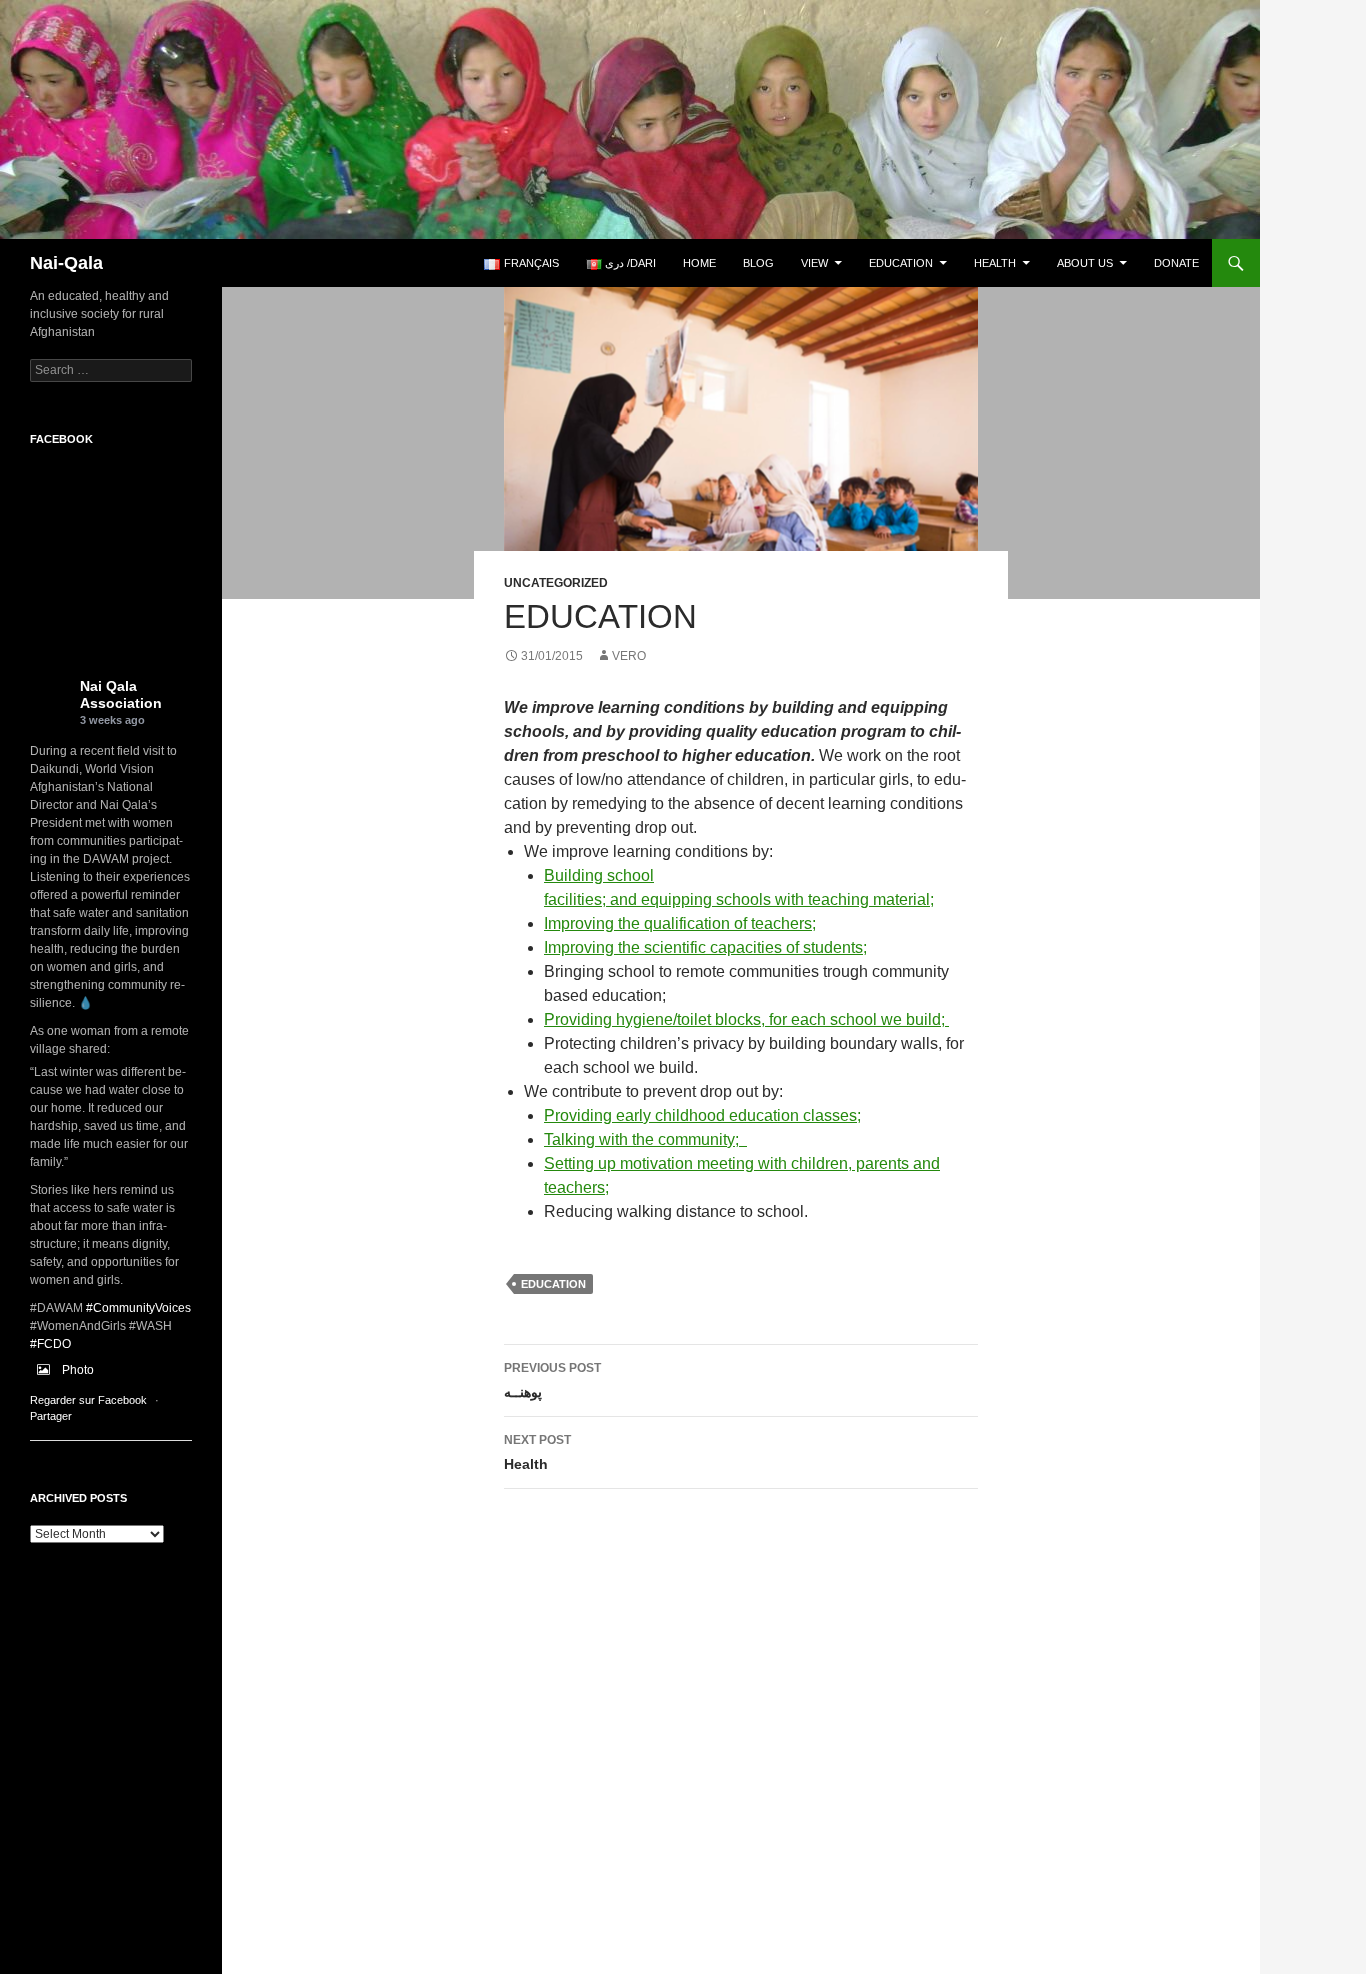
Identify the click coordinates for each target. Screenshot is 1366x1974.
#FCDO (50, 1344)
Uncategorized (556, 583)
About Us (1085, 263)
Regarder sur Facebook (88, 1400)
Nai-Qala (66, 263)
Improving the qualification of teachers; (680, 923)
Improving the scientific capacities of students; (705, 947)
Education (901, 263)
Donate (1176, 263)
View (814, 263)
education (553, 1284)
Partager (51, 1416)
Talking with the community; (645, 1139)
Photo (78, 1370)
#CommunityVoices (138, 1308)
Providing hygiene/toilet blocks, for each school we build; (746, 1019)
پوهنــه (552, 1380)
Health (995, 263)
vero (629, 656)
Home (699, 263)
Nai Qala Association (121, 694)
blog (758, 263)
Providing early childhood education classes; (702, 1115)
